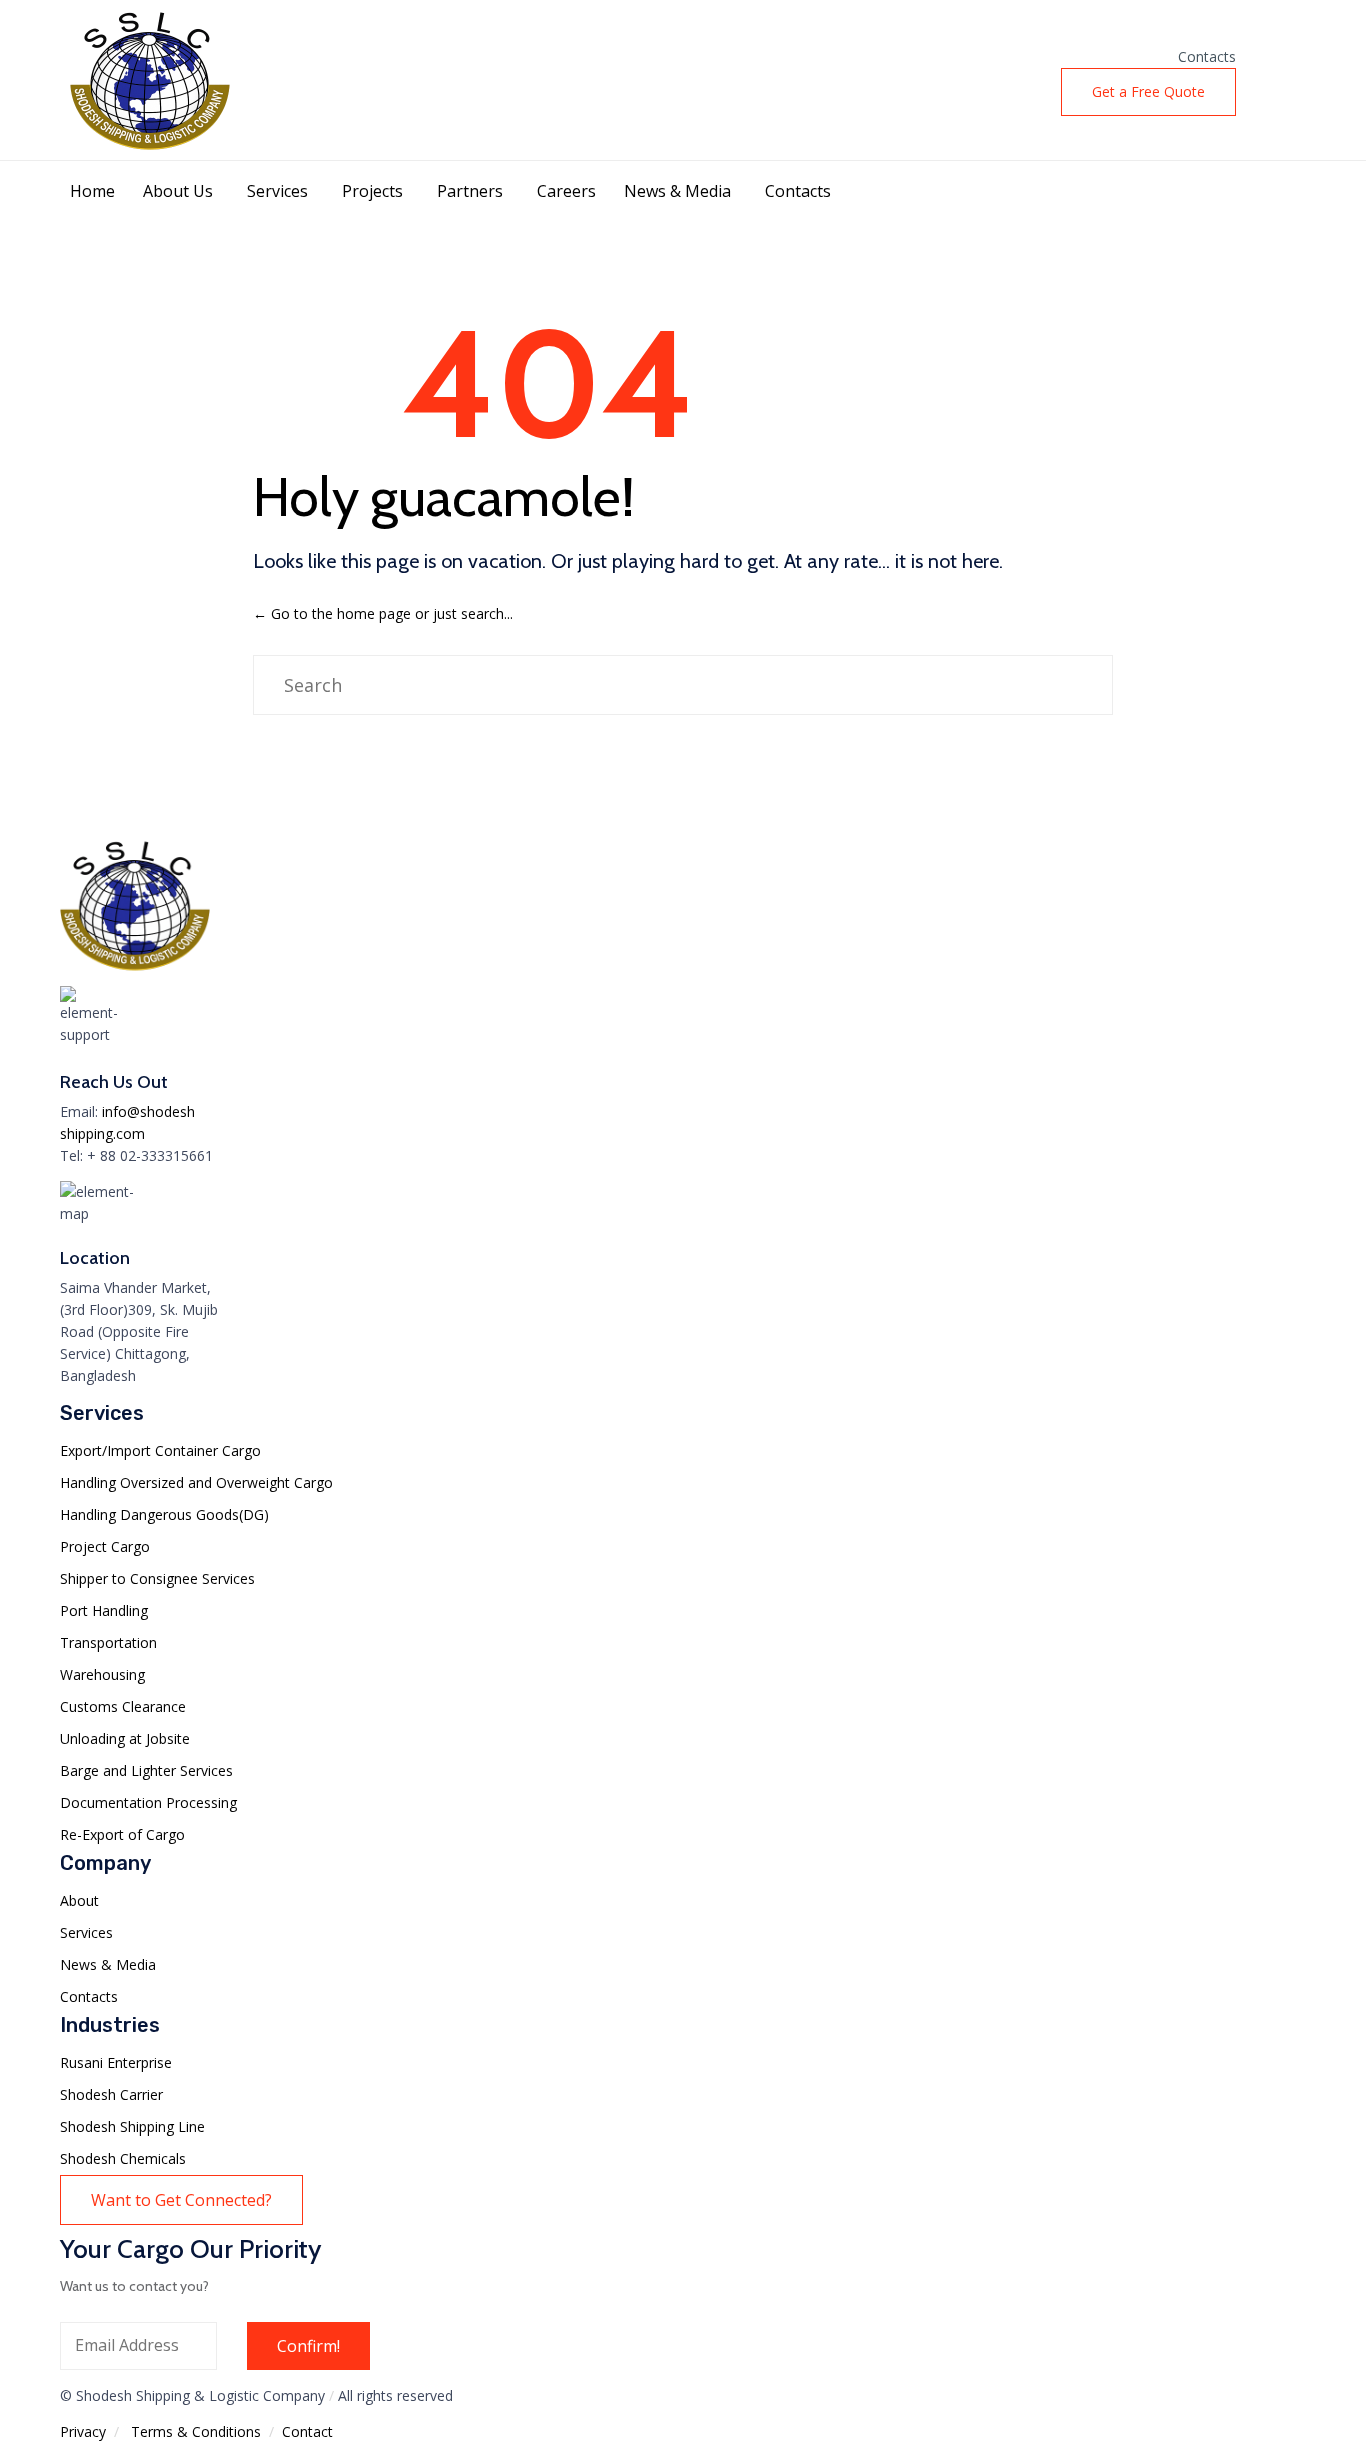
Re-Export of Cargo (122, 1834)
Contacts (1207, 57)
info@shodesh (148, 1111)
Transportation (108, 1642)
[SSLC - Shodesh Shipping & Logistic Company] (150, 80)
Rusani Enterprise (116, 2062)
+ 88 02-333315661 (150, 1155)
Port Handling (104, 1610)
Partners (470, 191)
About (79, 1900)
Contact (307, 2431)
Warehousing (102, 1674)
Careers (566, 191)
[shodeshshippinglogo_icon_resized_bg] (135, 974)
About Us (178, 191)
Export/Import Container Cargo (160, 1450)
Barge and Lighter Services (146, 1770)
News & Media (677, 191)
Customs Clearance (123, 1706)
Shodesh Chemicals (123, 2158)
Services (277, 191)
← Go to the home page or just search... (383, 613)
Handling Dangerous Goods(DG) (164, 1514)
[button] (1148, 92)
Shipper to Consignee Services (157, 1578)
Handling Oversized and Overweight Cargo (196, 1482)
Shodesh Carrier (111, 2094)
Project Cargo (105, 1546)
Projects (372, 191)
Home (92, 191)
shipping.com (102, 1133)
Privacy (83, 2431)
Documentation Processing (148, 1802)
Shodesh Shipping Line (132, 2126)
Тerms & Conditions (196, 2431)
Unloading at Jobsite (125, 1738)
